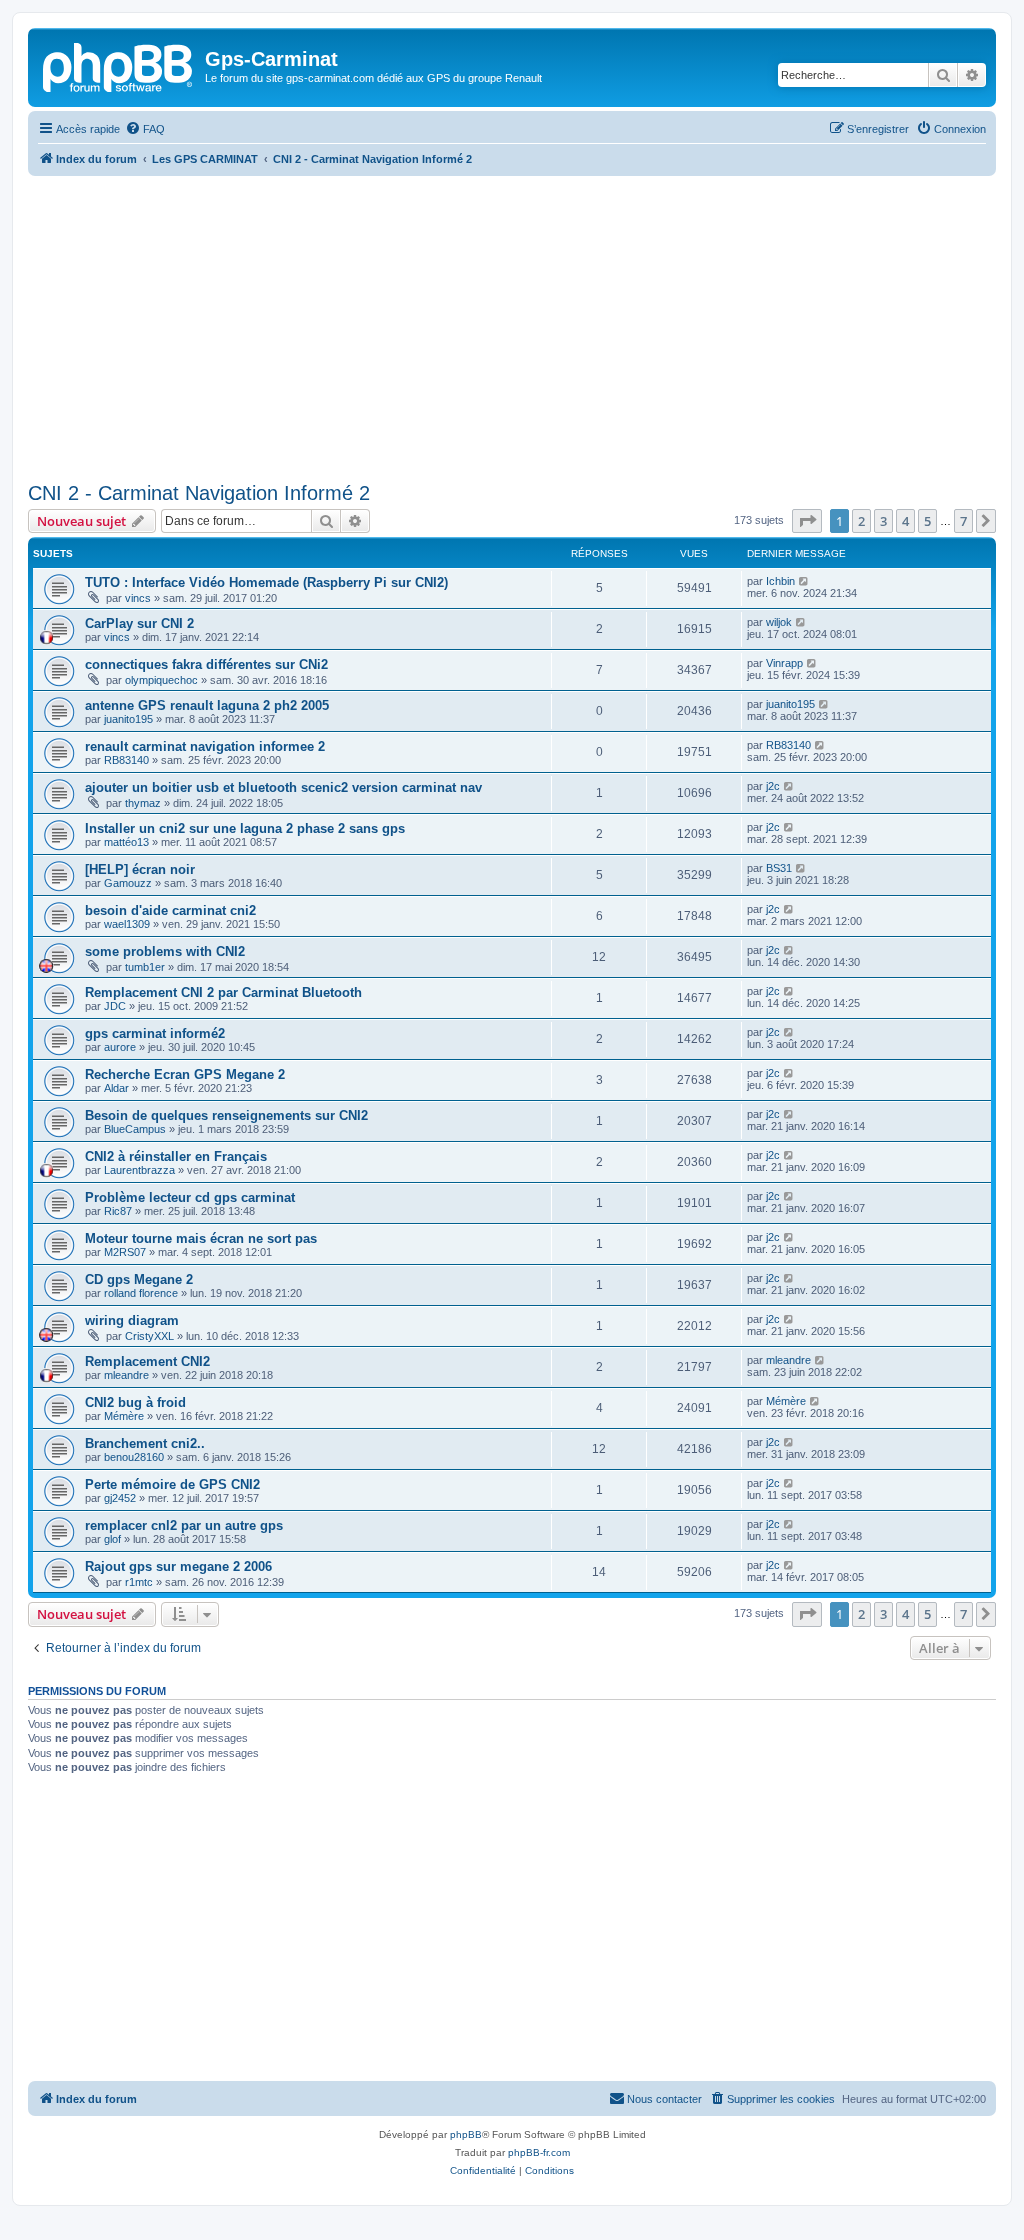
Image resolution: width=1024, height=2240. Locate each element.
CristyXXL (149, 1336)
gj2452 (120, 1498)
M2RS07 (125, 1252)
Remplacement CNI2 (147, 1361)
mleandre (126, 1375)
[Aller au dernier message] (804, 581)
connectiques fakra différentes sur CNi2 (206, 664)
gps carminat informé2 (155, 1033)
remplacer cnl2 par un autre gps (184, 1525)
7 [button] (963, 521)
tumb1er (145, 967)
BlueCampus (135, 1129)
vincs (138, 598)
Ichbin (780, 581)
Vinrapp (784, 663)
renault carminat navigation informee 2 (205, 746)
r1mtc (139, 1582)
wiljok (779, 622)
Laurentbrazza (139, 1170)
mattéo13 (126, 842)
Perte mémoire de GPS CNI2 (172, 1484)
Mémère (124, 1416)
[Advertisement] (512, 326)
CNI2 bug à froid (135, 1402)
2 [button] (861, 521)
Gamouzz (128, 883)
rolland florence (141, 1293)
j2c (773, 786)
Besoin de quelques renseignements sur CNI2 (226, 1115)
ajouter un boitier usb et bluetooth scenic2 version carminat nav (283, 787)
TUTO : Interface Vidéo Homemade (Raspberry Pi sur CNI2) (266, 582)
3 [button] (883, 521)
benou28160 (134, 1457)
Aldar (116, 1088)
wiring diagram (132, 1320)
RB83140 (126, 760)
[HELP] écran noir (140, 869)
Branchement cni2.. (145, 1443)
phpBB (466, 2134)
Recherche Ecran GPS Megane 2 (185, 1074)
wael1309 (127, 924)
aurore (120, 1047)
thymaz (143, 803)
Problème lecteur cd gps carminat (190, 1197)
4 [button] (905, 521)
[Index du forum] (119, 65)
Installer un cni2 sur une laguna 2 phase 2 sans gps (245, 828)
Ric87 (118, 1211)
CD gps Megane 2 (139, 1279)
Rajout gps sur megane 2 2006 (178, 1566)
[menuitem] (145, 129)
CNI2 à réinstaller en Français (176, 1156)
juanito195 (128, 719)
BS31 (779, 868)
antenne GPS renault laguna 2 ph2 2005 (207, 705)
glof (112, 1539)
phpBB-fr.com (539, 2152)
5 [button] (927, 521)
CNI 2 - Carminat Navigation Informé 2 (199, 493)
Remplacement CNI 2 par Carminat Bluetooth (223, 992)
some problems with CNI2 (165, 951)
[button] (807, 521)
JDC (115, 1006)
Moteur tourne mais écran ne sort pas (201, 1238)
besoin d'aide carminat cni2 (170, 910)
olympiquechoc (161, 680)
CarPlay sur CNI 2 (139, 623)
